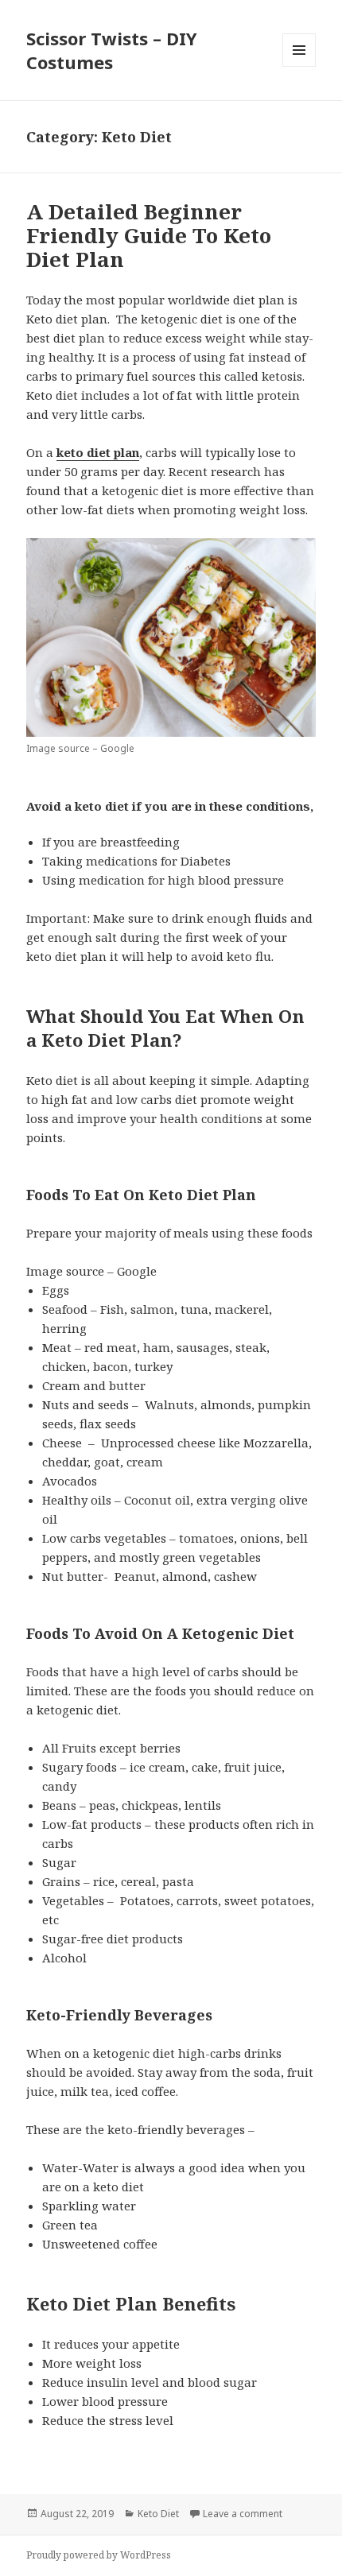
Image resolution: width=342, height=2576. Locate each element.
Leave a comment (243, 2514)
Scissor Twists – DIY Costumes (112, 50)
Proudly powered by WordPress (99, 2555)
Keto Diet (158, 2514)
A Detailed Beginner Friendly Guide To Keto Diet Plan (149, 235)
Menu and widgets (299, 66)
